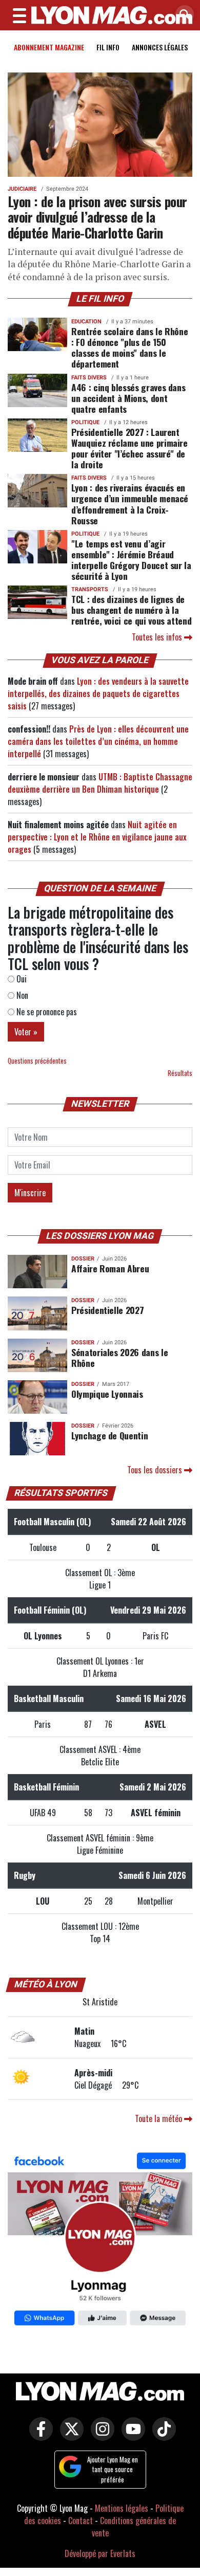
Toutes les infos (158, 637)
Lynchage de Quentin (109, 1435)
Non (21, 995)
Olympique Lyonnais (107, 1394)
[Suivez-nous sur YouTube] (131, 2436)
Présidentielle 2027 (107, 1310)
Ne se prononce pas (46, 1012)
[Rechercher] (182, 15)
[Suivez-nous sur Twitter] (69, 2436)
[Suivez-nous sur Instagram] (100, 2436)
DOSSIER (83, 1259)
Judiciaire (22, 189)
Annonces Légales (160, 47)
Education (86, 322)
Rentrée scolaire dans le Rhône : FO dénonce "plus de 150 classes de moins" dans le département (129, 347)
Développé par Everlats (100, 2553)
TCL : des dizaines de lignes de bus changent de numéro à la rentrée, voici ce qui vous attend (131, 610)
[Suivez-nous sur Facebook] (100, 2241)
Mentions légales (122, 2508)
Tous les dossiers (156, 1470)
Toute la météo (159, 2118)
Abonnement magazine (49, 47)
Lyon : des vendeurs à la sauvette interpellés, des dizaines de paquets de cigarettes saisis (98, 693)
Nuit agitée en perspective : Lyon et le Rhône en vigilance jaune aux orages (97, 837)
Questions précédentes (37, 1061)
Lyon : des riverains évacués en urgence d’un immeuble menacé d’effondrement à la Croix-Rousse (130, 504)
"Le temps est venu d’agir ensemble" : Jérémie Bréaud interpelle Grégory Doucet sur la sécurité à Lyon (131, 560)
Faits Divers (89, 378)
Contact (81, 2520)
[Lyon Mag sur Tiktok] (162, 2436)
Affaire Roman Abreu (110, 1268)
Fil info (108, 47)
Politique (85, 422)
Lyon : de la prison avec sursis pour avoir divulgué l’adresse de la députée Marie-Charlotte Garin (97, 217)
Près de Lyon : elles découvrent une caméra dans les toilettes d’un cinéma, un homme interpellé (98, 741)
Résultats (180, 1073)
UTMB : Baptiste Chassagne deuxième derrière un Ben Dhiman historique (100, 783)
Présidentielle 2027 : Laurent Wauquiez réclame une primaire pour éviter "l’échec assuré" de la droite (129, 448)
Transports (90, 589)
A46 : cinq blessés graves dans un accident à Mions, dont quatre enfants (128, 398)
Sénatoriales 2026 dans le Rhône (119, 1357)
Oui (21, 979)
